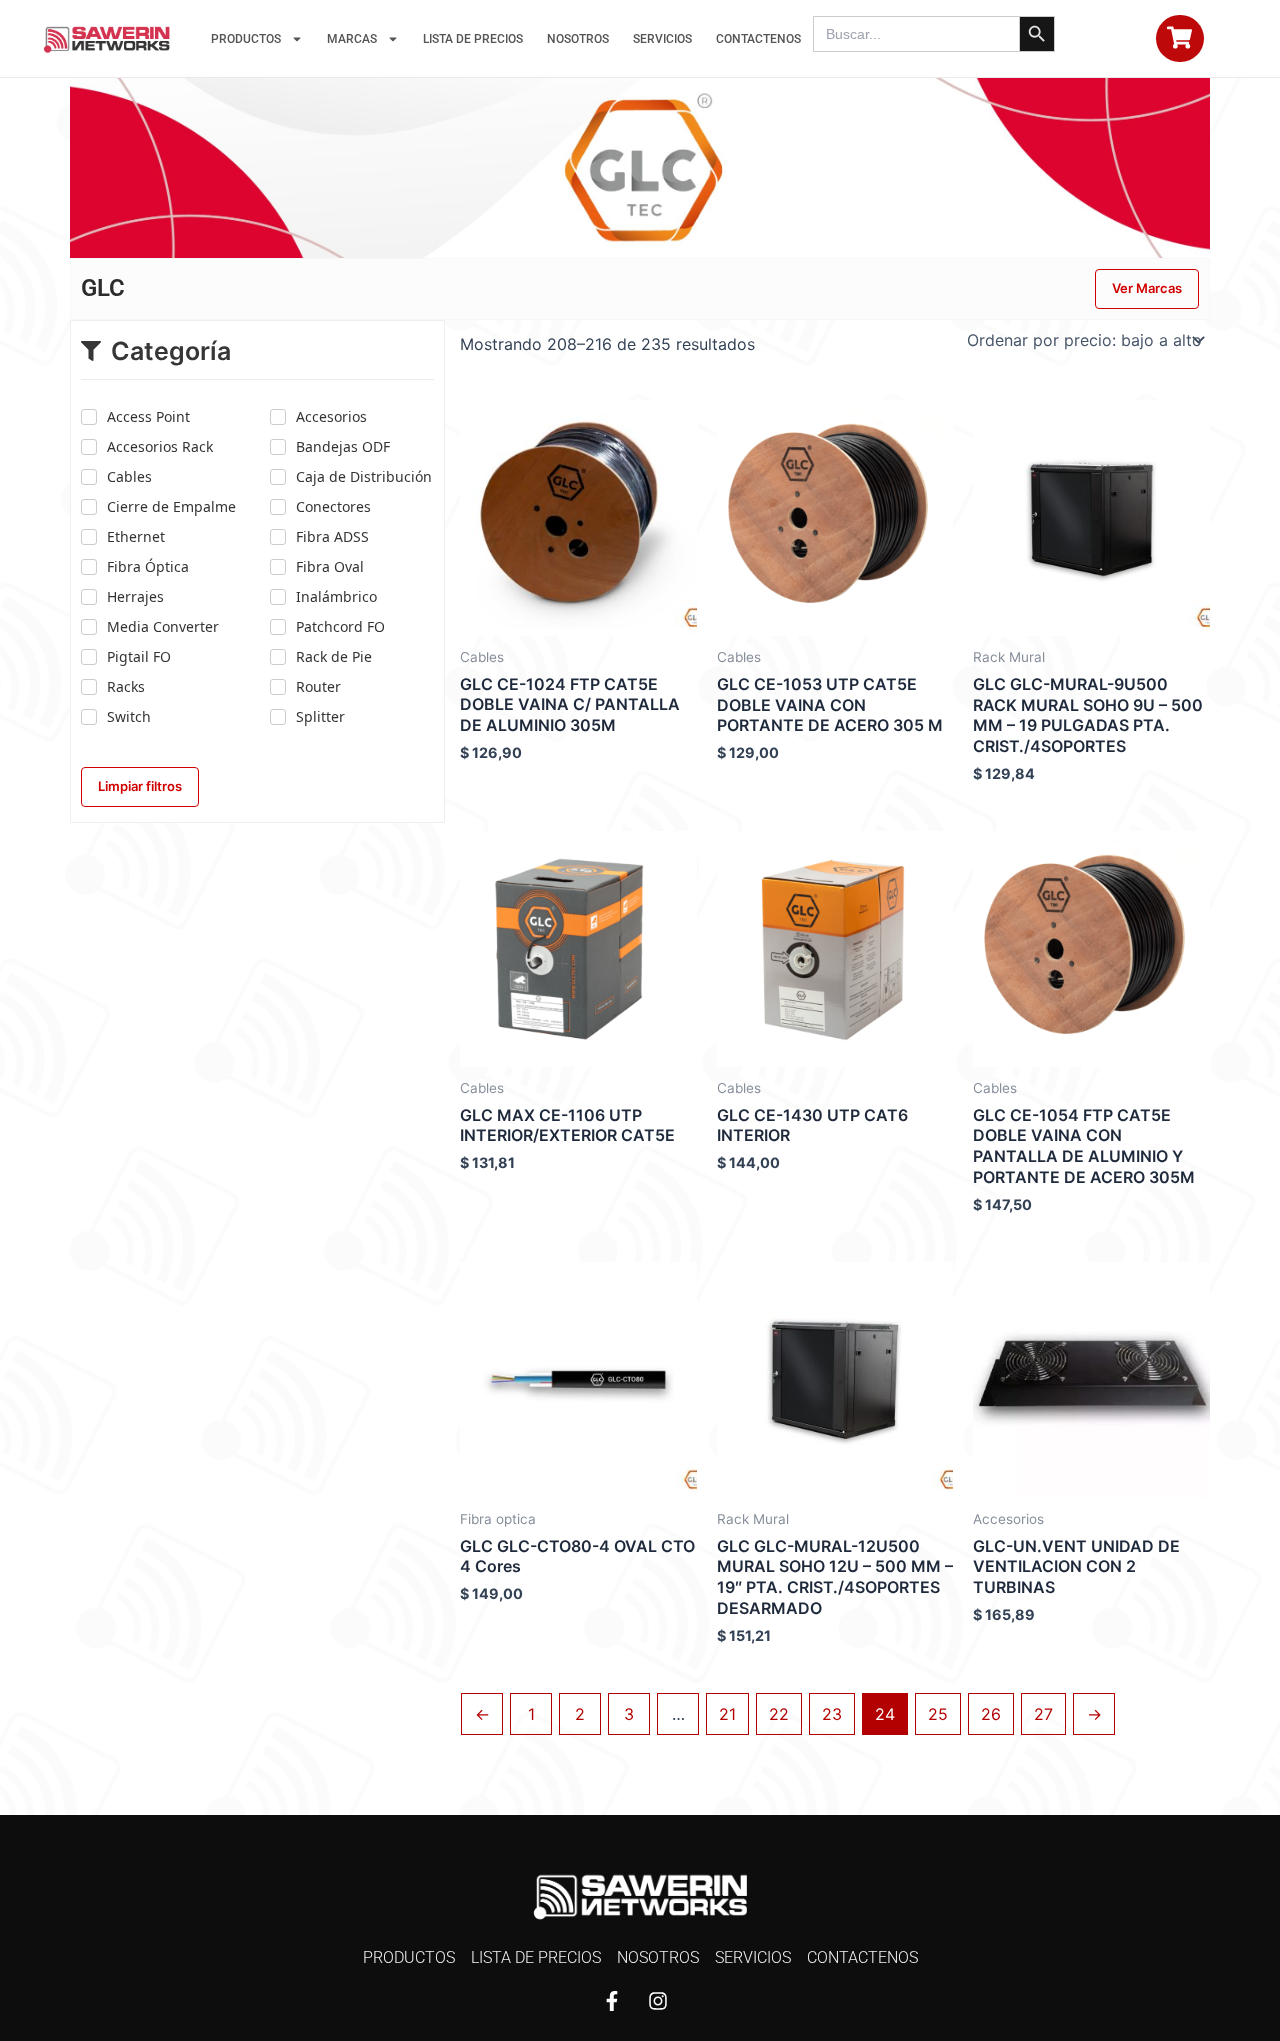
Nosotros (578, 39)
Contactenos (758, 39)
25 (938, 1714)
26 (991, 1714)
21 (727, 1714)
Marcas (352, 39)
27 (1043, 1714)
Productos (246, 39)
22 (779, 1714)
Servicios (662, 39)
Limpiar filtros (140, 786)
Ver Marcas (1147, 288)
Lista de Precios (473, 39)
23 (832, 1714)
